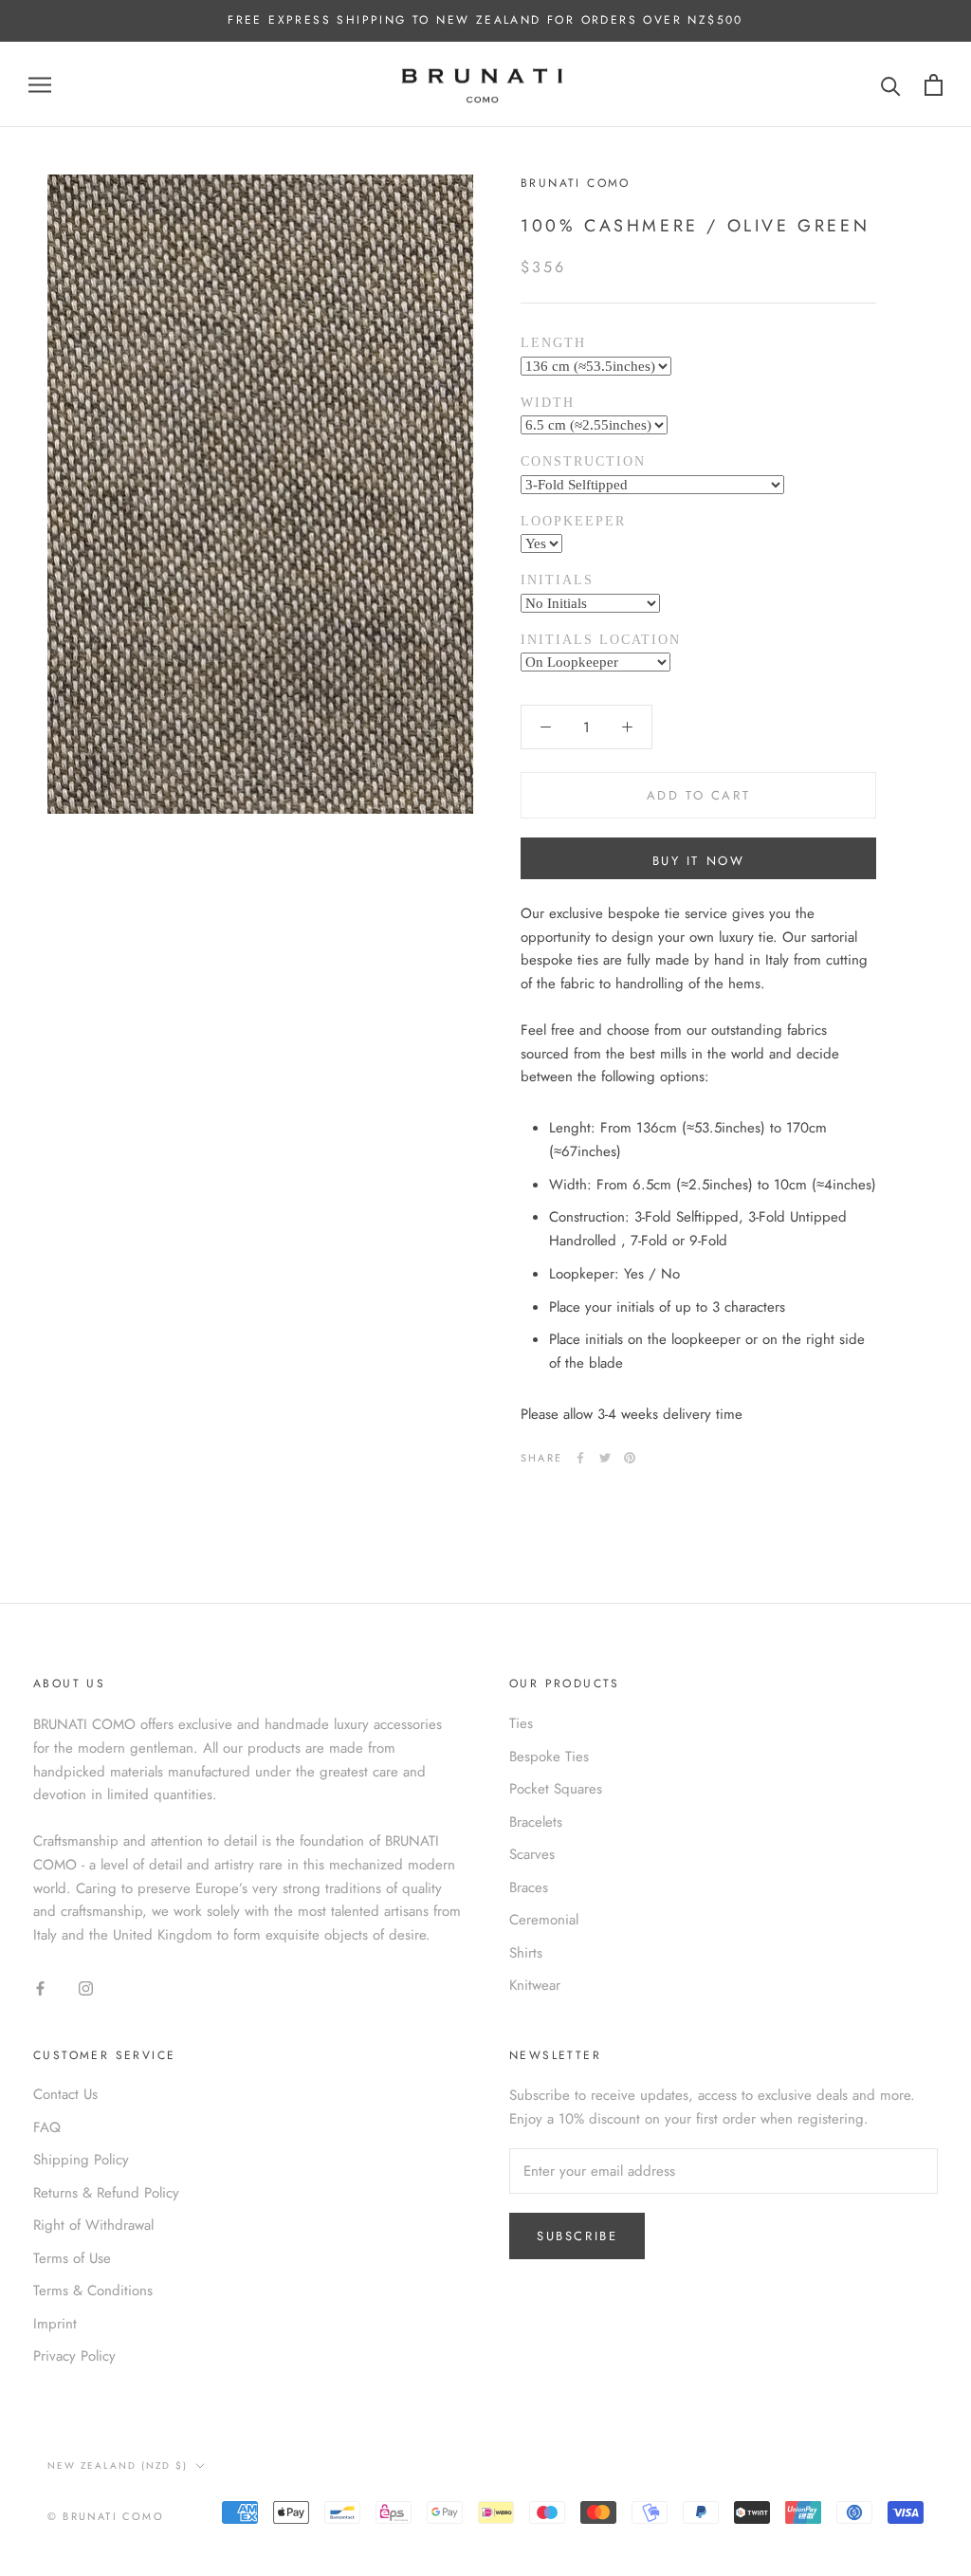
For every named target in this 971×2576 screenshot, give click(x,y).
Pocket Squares (556, 1789)
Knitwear (535, 1985)
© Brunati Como (106, 2516)
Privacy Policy (74, 2356)
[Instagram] (86, 1987)
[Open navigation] (40, 85)
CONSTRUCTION (583, 461)
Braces (529, 1887)
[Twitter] (605, 1458)
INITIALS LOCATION (601, 640)
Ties (521, 1723)
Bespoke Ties (549, 1757)
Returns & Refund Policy (106, 2193)
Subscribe (577, 2236)
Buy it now (699, 861)
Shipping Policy (81, 2160)
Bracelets (536, 1822)
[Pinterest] (630, 1458)
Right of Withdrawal (93, 2225)
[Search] (891, 85)
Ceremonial (544, 1920)
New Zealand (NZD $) (118, 2466)
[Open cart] (934, 85)
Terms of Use (72, 2258)
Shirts (526, 1953)
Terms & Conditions (93, 2291)
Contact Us (65, 2094)
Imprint (55, 2324)
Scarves (532, 1854)
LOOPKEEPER (573, 521)
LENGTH (553, 343)
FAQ (47, 2127)
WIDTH (548, 403)
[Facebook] (580, 1458)
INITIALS (557, 580)
